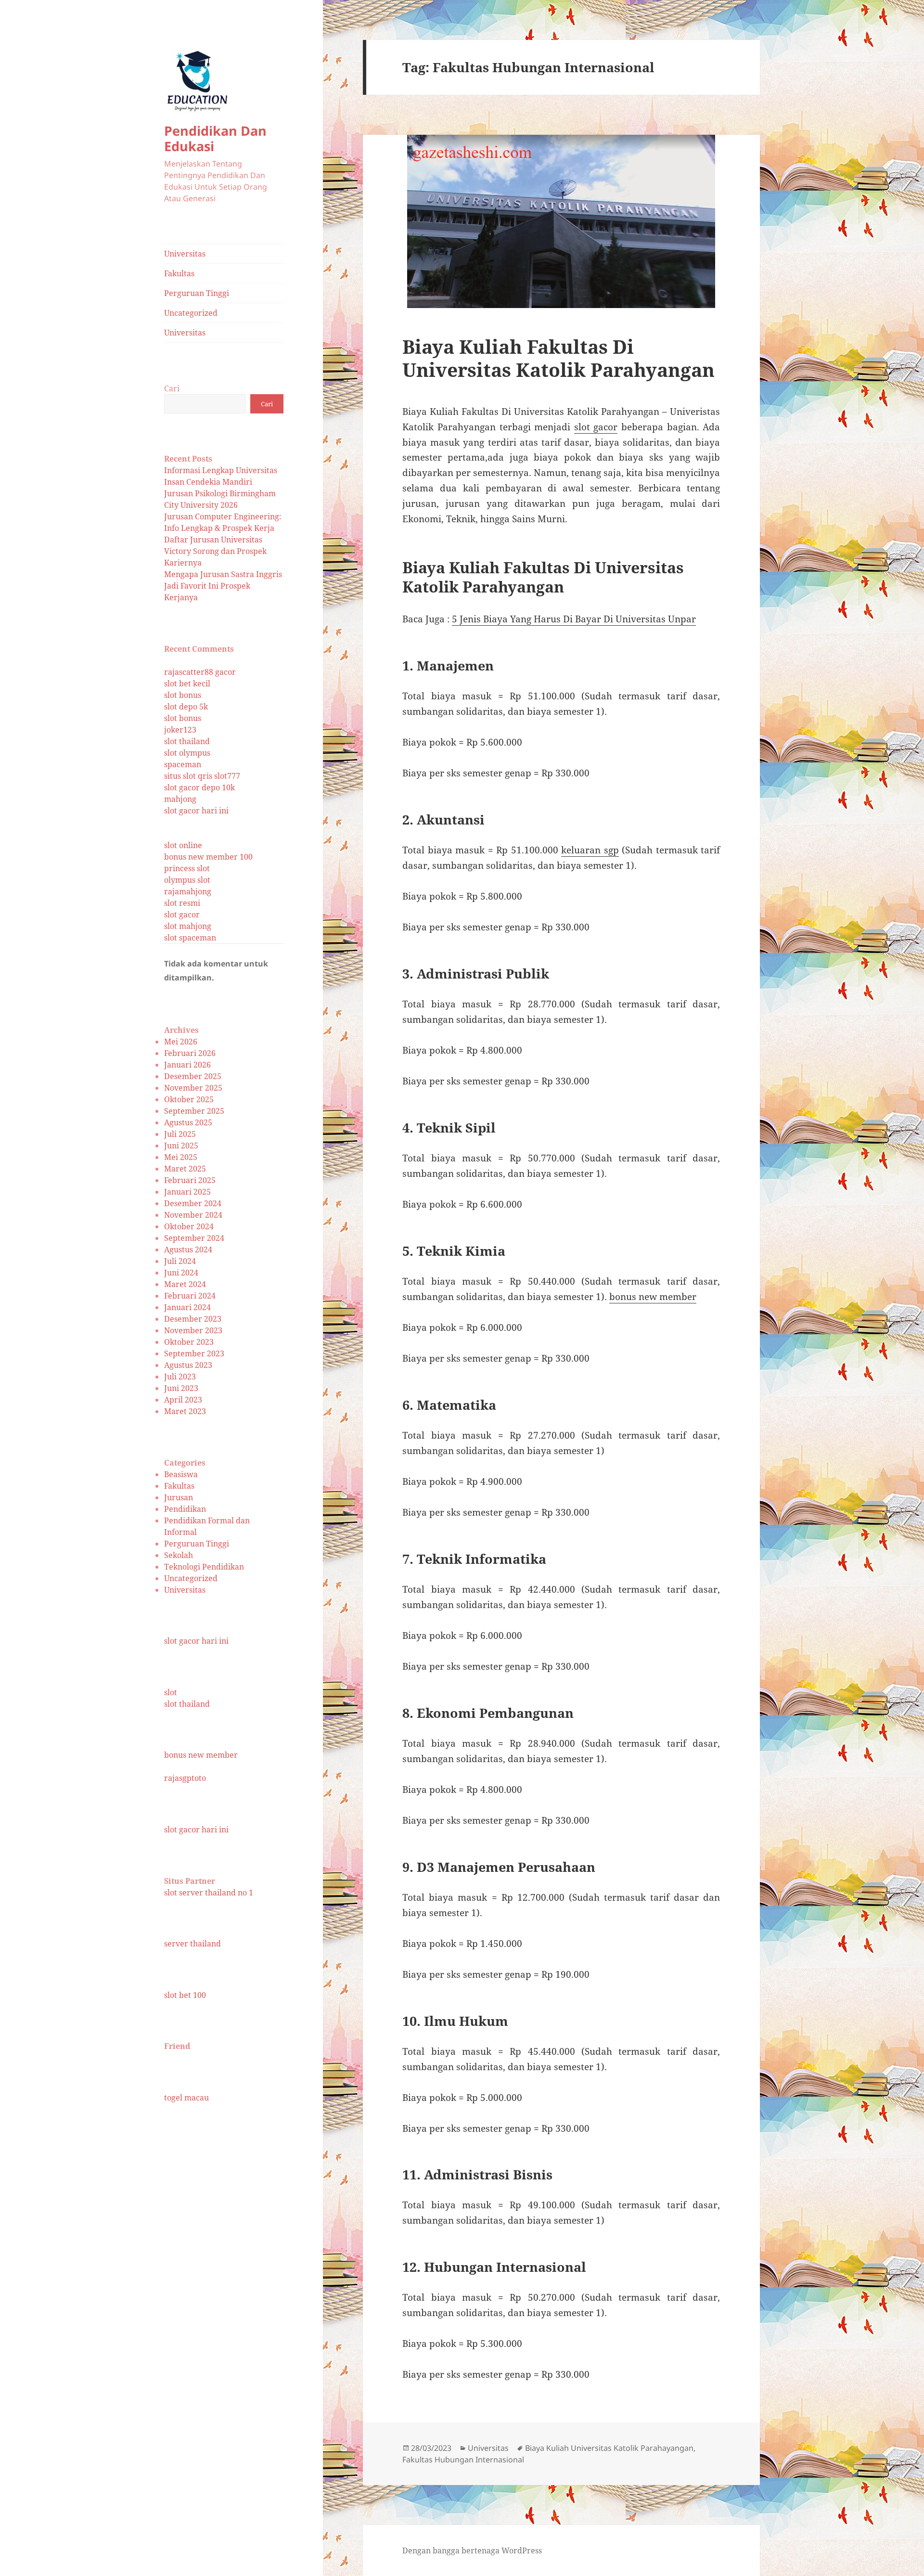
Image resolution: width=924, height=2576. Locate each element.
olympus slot (187, 880)
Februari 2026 (190, 1053)
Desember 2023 (193, 1319)
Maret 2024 (185, 1284)
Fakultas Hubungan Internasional (463, 2460)
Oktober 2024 (189, 1226)
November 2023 (193, 1330)
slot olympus (187, 753)
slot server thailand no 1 (209, 1893)
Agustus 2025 (188, 1122)
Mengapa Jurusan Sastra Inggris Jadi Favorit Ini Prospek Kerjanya (223, 586)
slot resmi (182, 903)
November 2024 (193, 1215)
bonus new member (201, 1755)
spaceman (183, 764)
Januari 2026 (187, 1065)
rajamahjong (188, 891)
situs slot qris (188, 776)
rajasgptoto (185, 1778)
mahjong (180, 799)
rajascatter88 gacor (200, 672)
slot (171, 1692)
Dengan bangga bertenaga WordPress (472, 2550)
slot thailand (187, 741)
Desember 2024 (193, 1203)
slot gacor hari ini (196, 811)
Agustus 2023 (188, 1365)
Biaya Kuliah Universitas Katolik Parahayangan (609, 2448)
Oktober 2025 (189, 1099)
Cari (172, 388)
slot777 (227, 776)
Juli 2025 (180, 1134)
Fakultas (179, 273)
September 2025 (194, 1111)
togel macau (186, 2098)
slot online (183, 845)
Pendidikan (185, 1509)
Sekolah (179, 1555)
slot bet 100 (185, 1995)
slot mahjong (188, 926)
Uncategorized (191, 313)
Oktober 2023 (189, 1342)
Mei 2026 (181, 1042)
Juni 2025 (181, 1146)
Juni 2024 (181, 1273)
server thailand (192, 1944)
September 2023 (194, 1353)
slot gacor (182, 914)
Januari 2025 (187, 1192)
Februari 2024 (190, 1296)
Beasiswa (181, 1474)
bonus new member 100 (208, 857)
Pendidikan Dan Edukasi (215, 138)
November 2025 (193, 1088)
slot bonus (183, 695)
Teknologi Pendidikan (204, 1567)
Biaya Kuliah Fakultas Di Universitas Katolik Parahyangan (558, 358)
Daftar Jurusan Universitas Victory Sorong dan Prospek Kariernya (215, 551)
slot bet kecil (187, 683)
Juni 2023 (181, 1388)
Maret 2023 (185, 1411)
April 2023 (183, 1400)
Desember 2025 (193, 1076)
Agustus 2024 (188, 1249)
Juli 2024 (180, 1261)
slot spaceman (190, 938)
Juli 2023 (180, 1377)
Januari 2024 (187, 1307)
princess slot (187, 868)
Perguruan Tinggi (197, 293)
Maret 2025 (185, 1169)
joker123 (180, 730)
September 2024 (194, 1238)
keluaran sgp (590, 850)
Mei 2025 (181, 1157)
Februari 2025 (190, 1180)
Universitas (185, 254)
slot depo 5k (186, 707)
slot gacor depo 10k (199, 787)
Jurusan (179, 1497)
